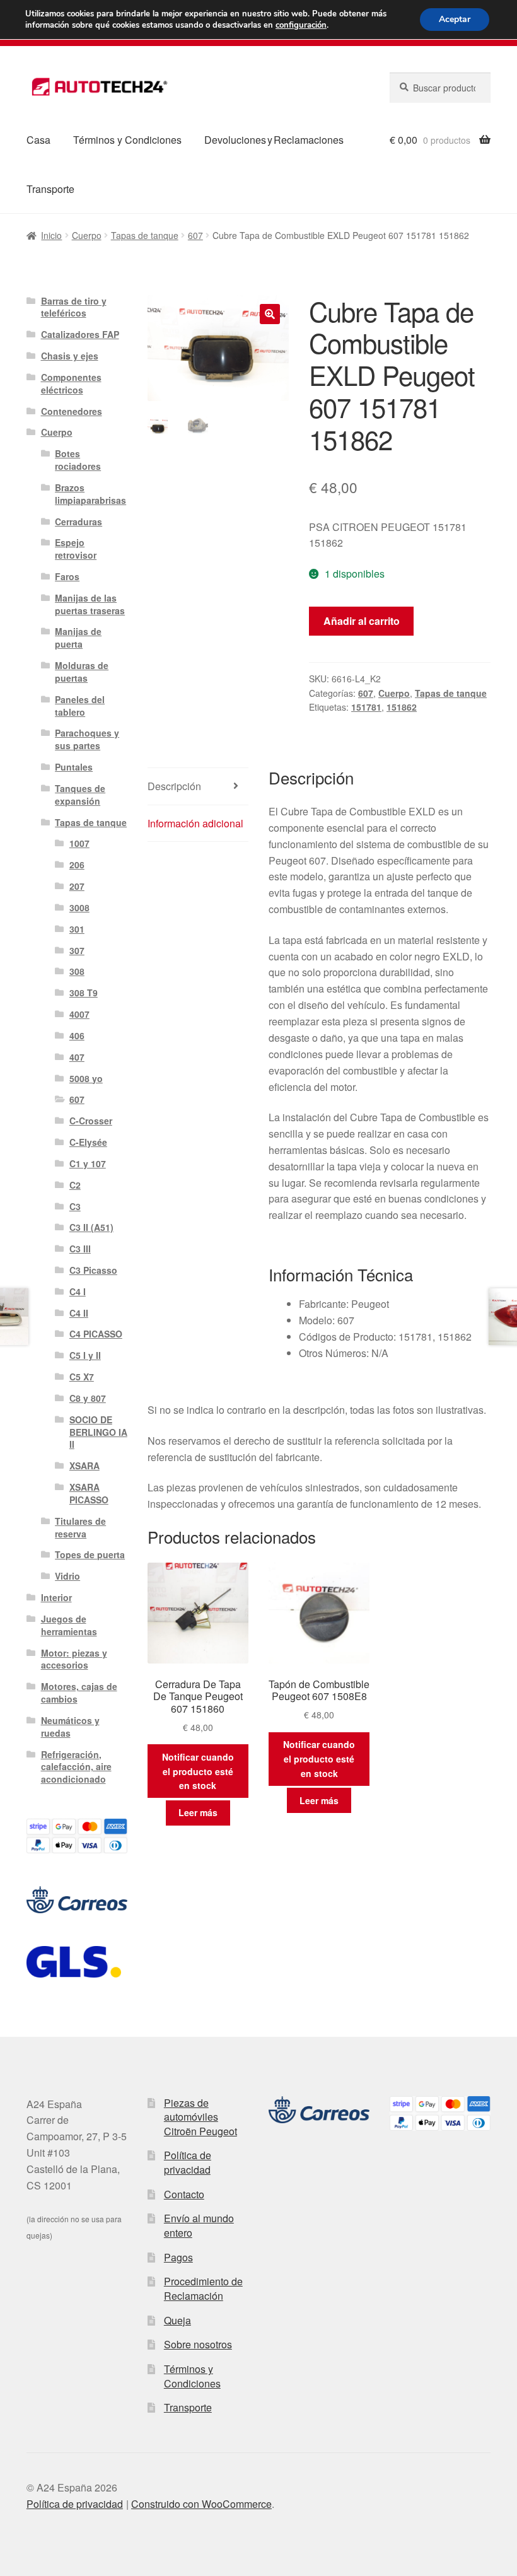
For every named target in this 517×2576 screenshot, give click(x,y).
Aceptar (455, 19)
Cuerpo (87, 235)
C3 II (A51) (91, 1227)
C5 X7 (82, 1377)
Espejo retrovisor (76, 549)
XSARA (84, 1466)
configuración (301, 25)
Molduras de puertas (82, 672)
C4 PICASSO (96, 1334)
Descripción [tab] (174, 786)
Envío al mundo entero (199, 2225)
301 (77, 929)
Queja (177, 2320)
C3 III (80, 1249)
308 (77, 971)
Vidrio (67, 1576)
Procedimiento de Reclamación (203, 2288)
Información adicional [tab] (195, 823)
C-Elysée (88, 1142)
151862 (402, 707)
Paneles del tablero (80, 706)
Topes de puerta (90, 1554)
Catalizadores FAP (80, 334)
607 (195, 235)
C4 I (78, 1291)
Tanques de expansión (80, 795)
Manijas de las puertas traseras (90, 604)
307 (77, 950)
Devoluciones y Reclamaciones (274, 140)
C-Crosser (91, 1121)
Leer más (198, 1812)
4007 (79, 1014)
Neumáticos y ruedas (70, 1727)
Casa (38, 140)
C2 (75, 1185)
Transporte (50, 189)
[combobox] (440, 88)
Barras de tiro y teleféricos (74, 307)
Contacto (184, 2194)
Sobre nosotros (198, 2344)
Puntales (74, 767)
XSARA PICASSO (89, 1493)
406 (77, 1035)
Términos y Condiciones (127, 140)
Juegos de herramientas (69, 1625)
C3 (75, 1206)
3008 (79, 907)
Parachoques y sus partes (87, 739)
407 (77, 1057)
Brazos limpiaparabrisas (90, 494)
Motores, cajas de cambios (79, 1693)
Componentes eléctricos (71, 383)
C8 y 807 (88, 1398)
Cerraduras (78, 522)
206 (77, 865)
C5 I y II (85, 1355)
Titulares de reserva (80, 1527)
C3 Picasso (93, 1270)
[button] (270, 314)
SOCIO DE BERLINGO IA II (98, 1432)
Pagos (178, 2257)
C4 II (79, 1313)
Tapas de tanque (145, 235)
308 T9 (84, 993)
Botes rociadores (78, 460)
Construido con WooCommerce (201, 2504)
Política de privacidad (188, 2162)
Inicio (51, 235)
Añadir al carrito (362, 621)
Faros (67, 576)
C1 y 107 (88, 1163)
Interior (56, 1597)
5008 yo (86, 1078)
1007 (79, 843)
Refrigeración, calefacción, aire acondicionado (76, 1767)
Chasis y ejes (70, 356)
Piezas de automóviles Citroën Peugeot (200, 2117)
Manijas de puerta (78, 638)
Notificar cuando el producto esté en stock (198, 1771)
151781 (366, 707)
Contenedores (72, 411)
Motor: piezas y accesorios (74, 1659)
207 (77, 886)
